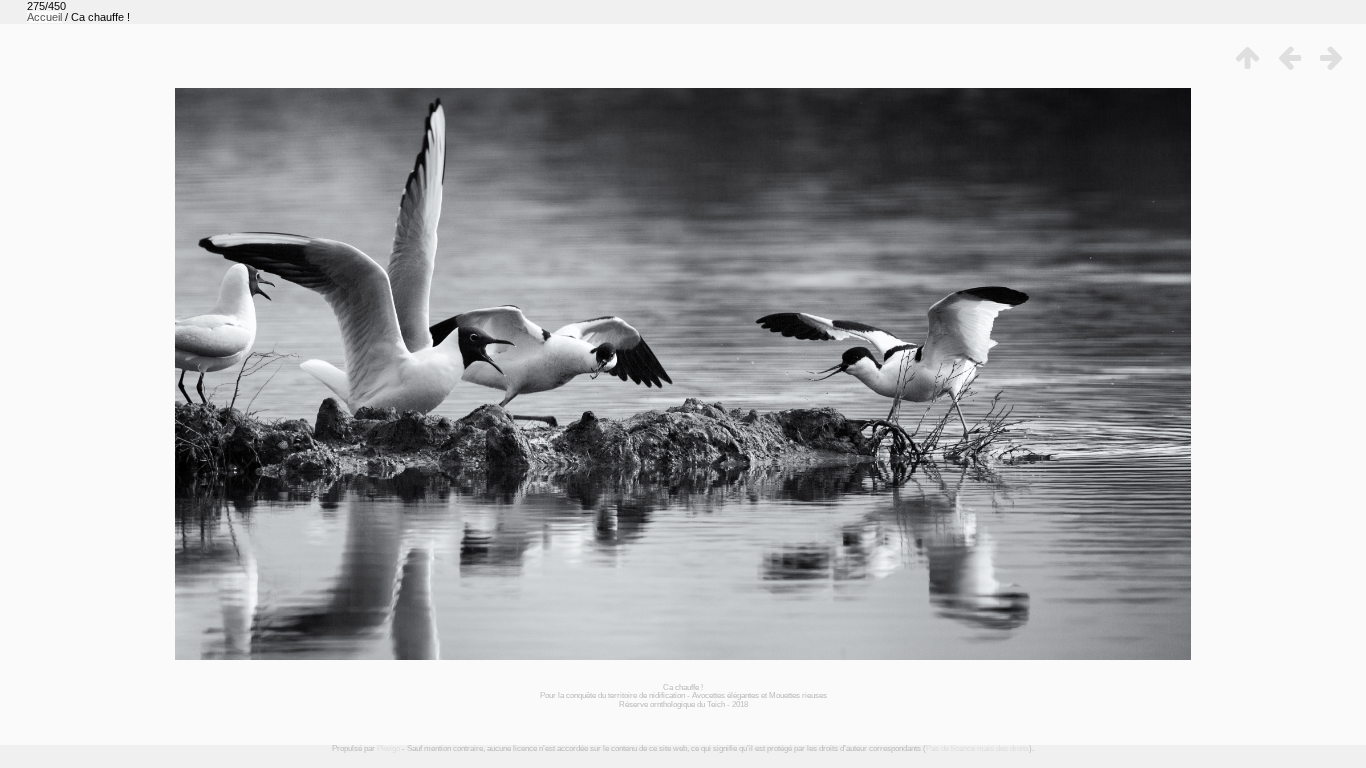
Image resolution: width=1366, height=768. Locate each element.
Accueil (44, 17)
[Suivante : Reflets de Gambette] (1331, 58)
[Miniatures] (1247, 58)
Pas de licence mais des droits (977, 748)
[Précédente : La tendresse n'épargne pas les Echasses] (1289, 58)
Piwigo (388, 748)
